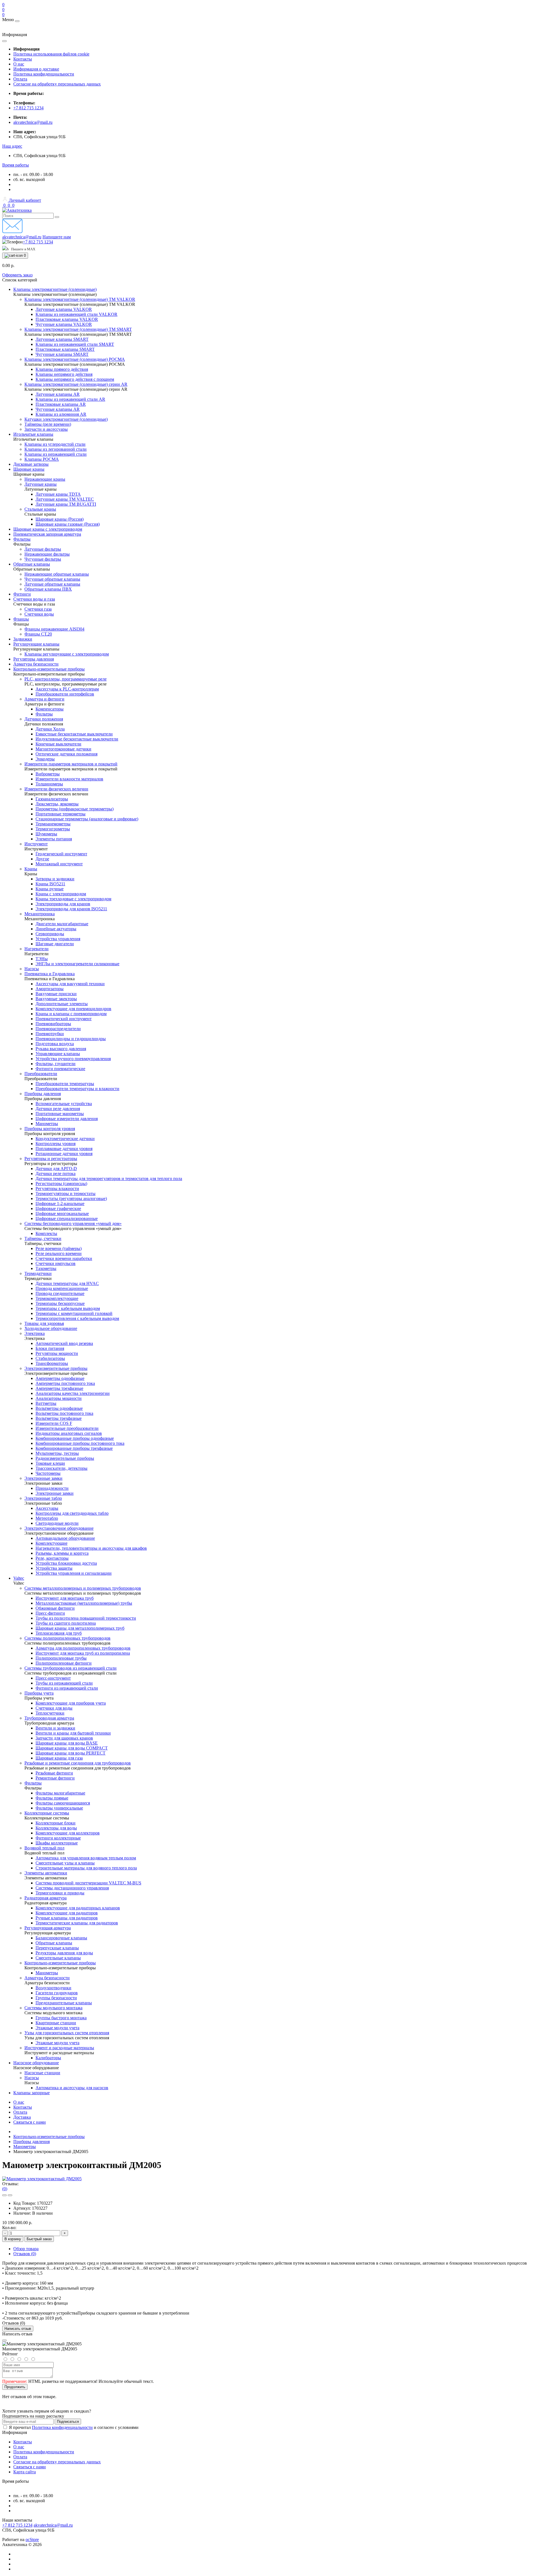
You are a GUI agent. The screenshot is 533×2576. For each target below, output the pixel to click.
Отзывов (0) (25, 2254)
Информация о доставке (36, 69)
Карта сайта (25, 2472)
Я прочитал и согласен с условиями (74, 2427)
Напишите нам (57, 237)
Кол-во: (9, 2228)
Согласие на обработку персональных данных (57, 84)
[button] (12, 146)
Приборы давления (32, 2142)
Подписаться (68, 2422)
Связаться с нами (30, 2122)
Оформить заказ (17, 275)
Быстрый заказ (39, 2239)
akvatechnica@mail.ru (33, 122)
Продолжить (15, 2387)
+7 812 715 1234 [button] (17, 2525)
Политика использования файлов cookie (51, 54)
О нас (19, 64)
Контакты (23, 59)
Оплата (20, 79)
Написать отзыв (18, 2329)
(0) (5, 2189)
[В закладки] (4, 2195)
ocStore (32, 2540)
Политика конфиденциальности (44, 74)
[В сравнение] (10, 2195)
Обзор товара (26, 2249)
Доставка (22, 2117)
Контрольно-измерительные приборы (49, 2137)
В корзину (13, 2239)
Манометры (25, 2147)
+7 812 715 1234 (28, 108)
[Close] (4, 2340)
